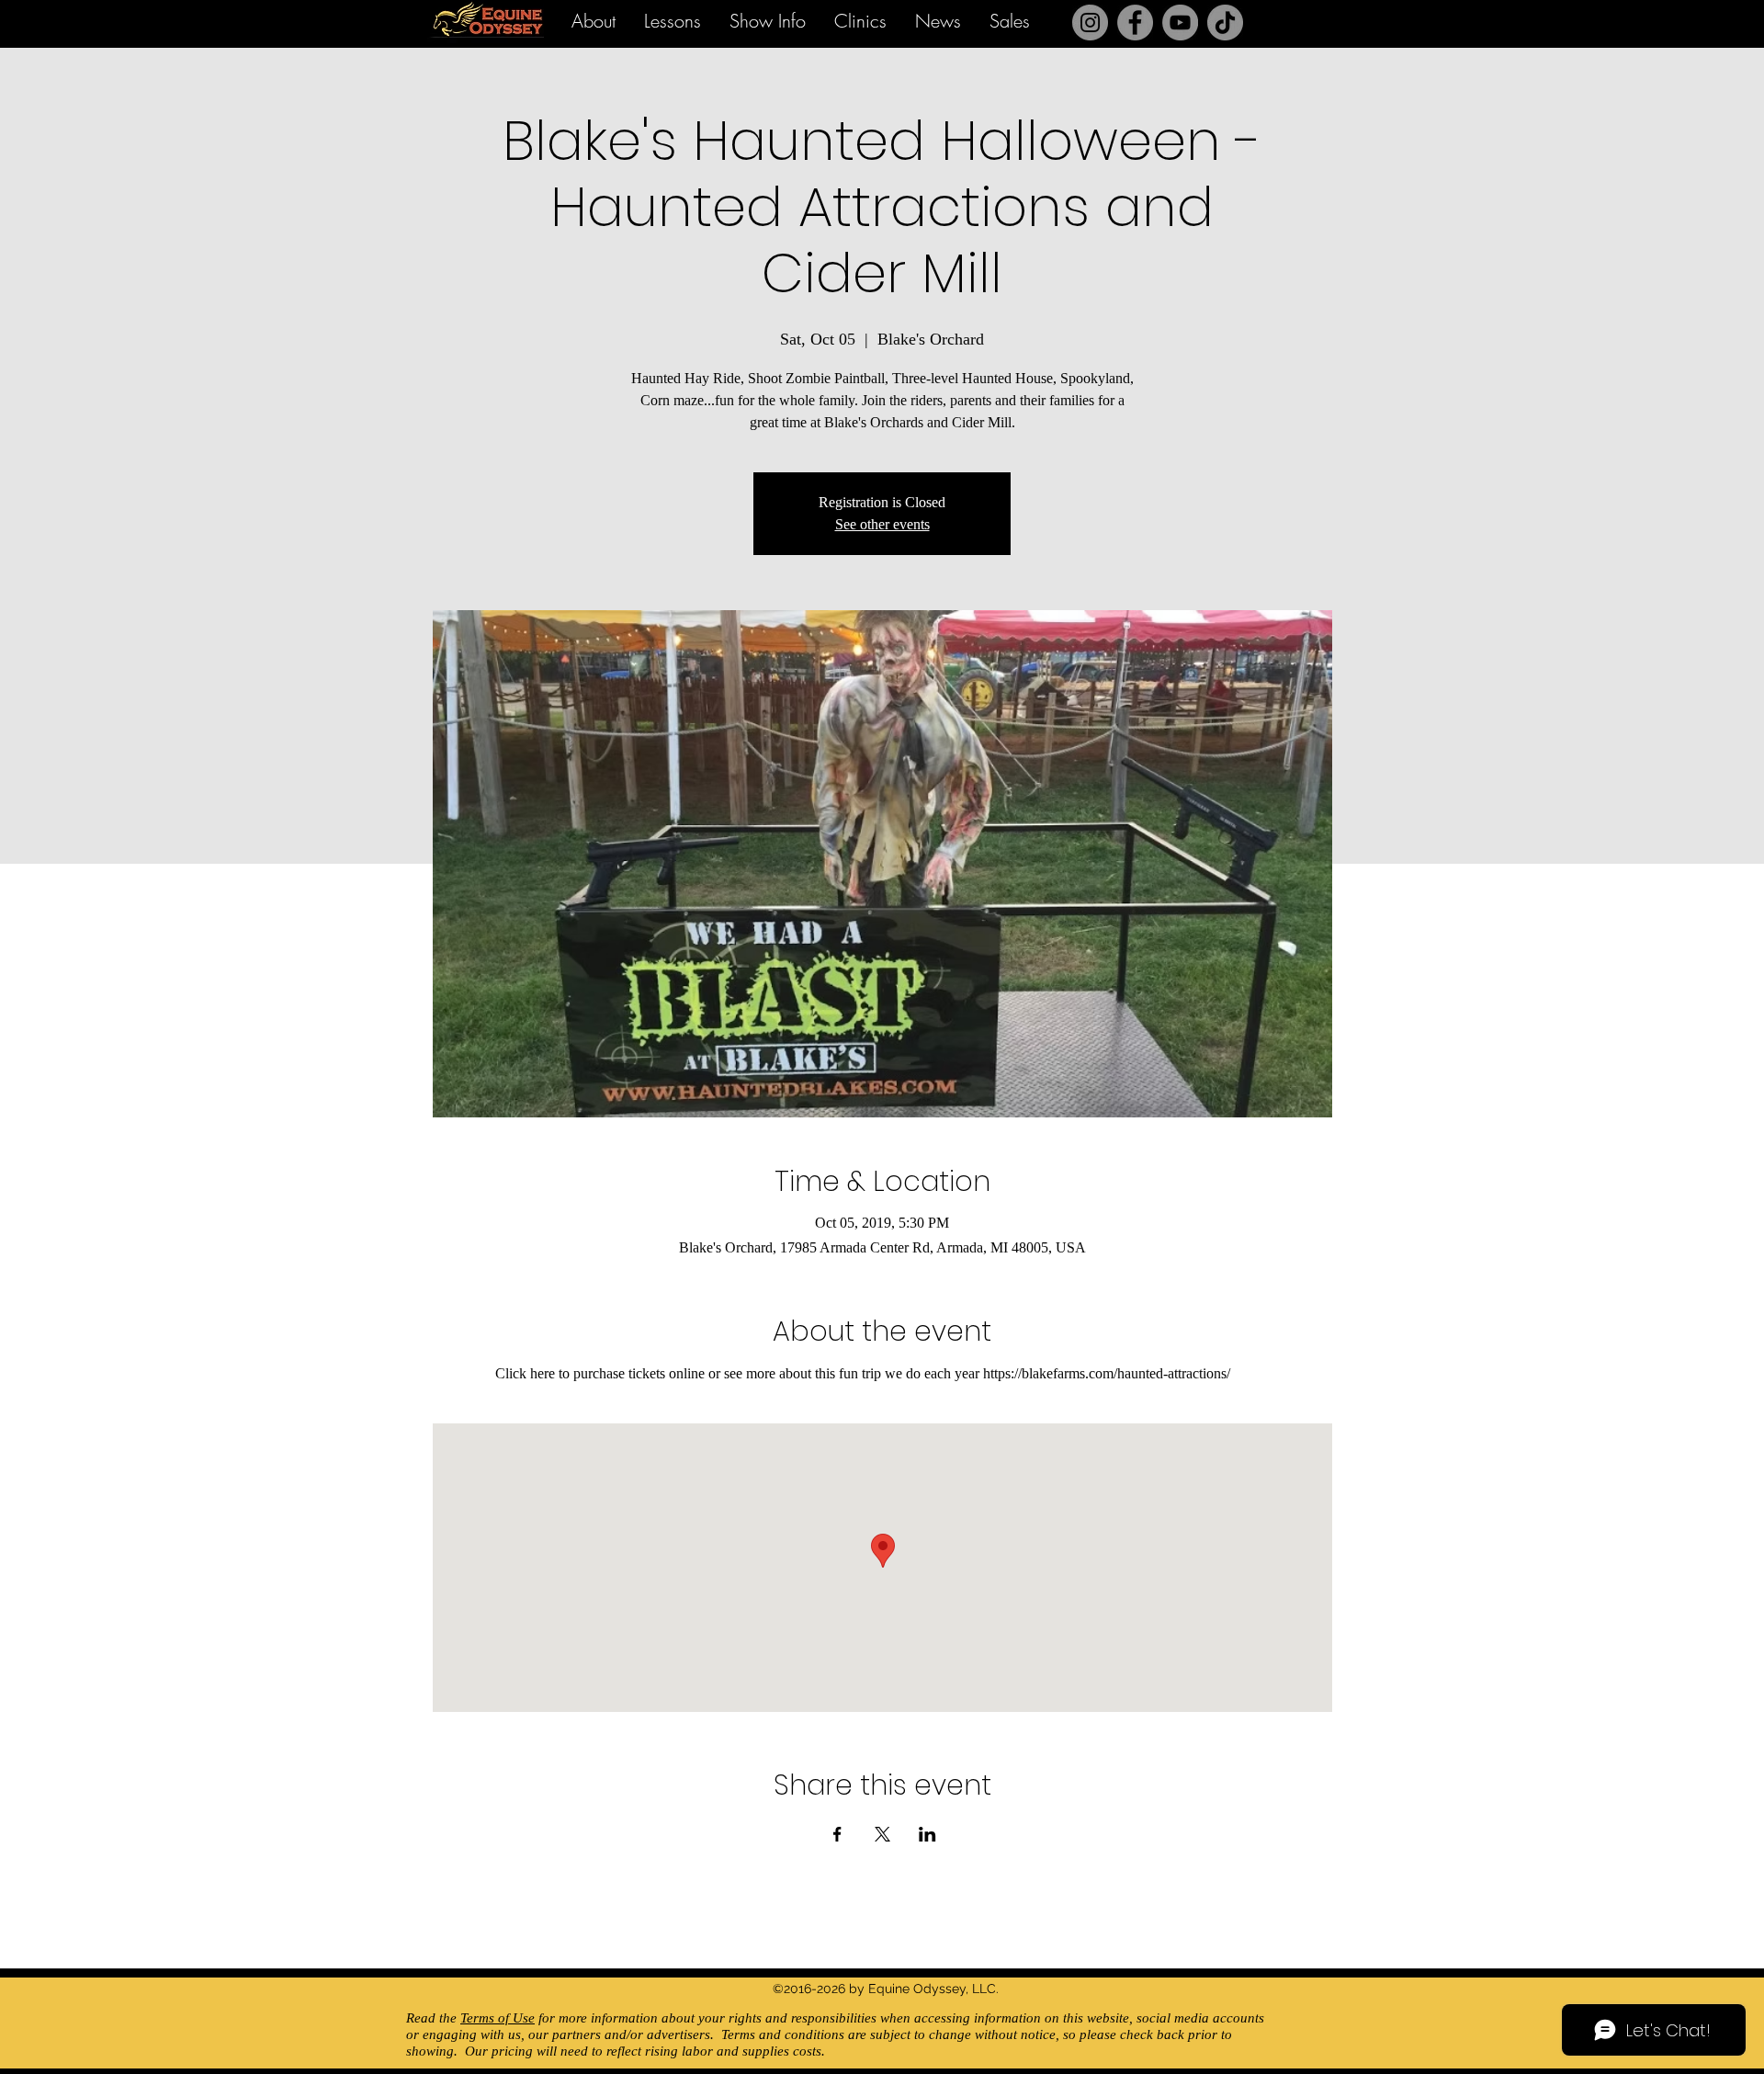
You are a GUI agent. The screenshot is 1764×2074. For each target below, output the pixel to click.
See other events (882, 524)
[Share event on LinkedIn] (927, 1834)
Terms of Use (498, 2018)
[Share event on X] (882, 1834)
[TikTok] (1225, 23)
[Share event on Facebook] (837, 1834)
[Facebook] (1135, 23)
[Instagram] (1090, 23)
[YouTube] (1180, 23)
